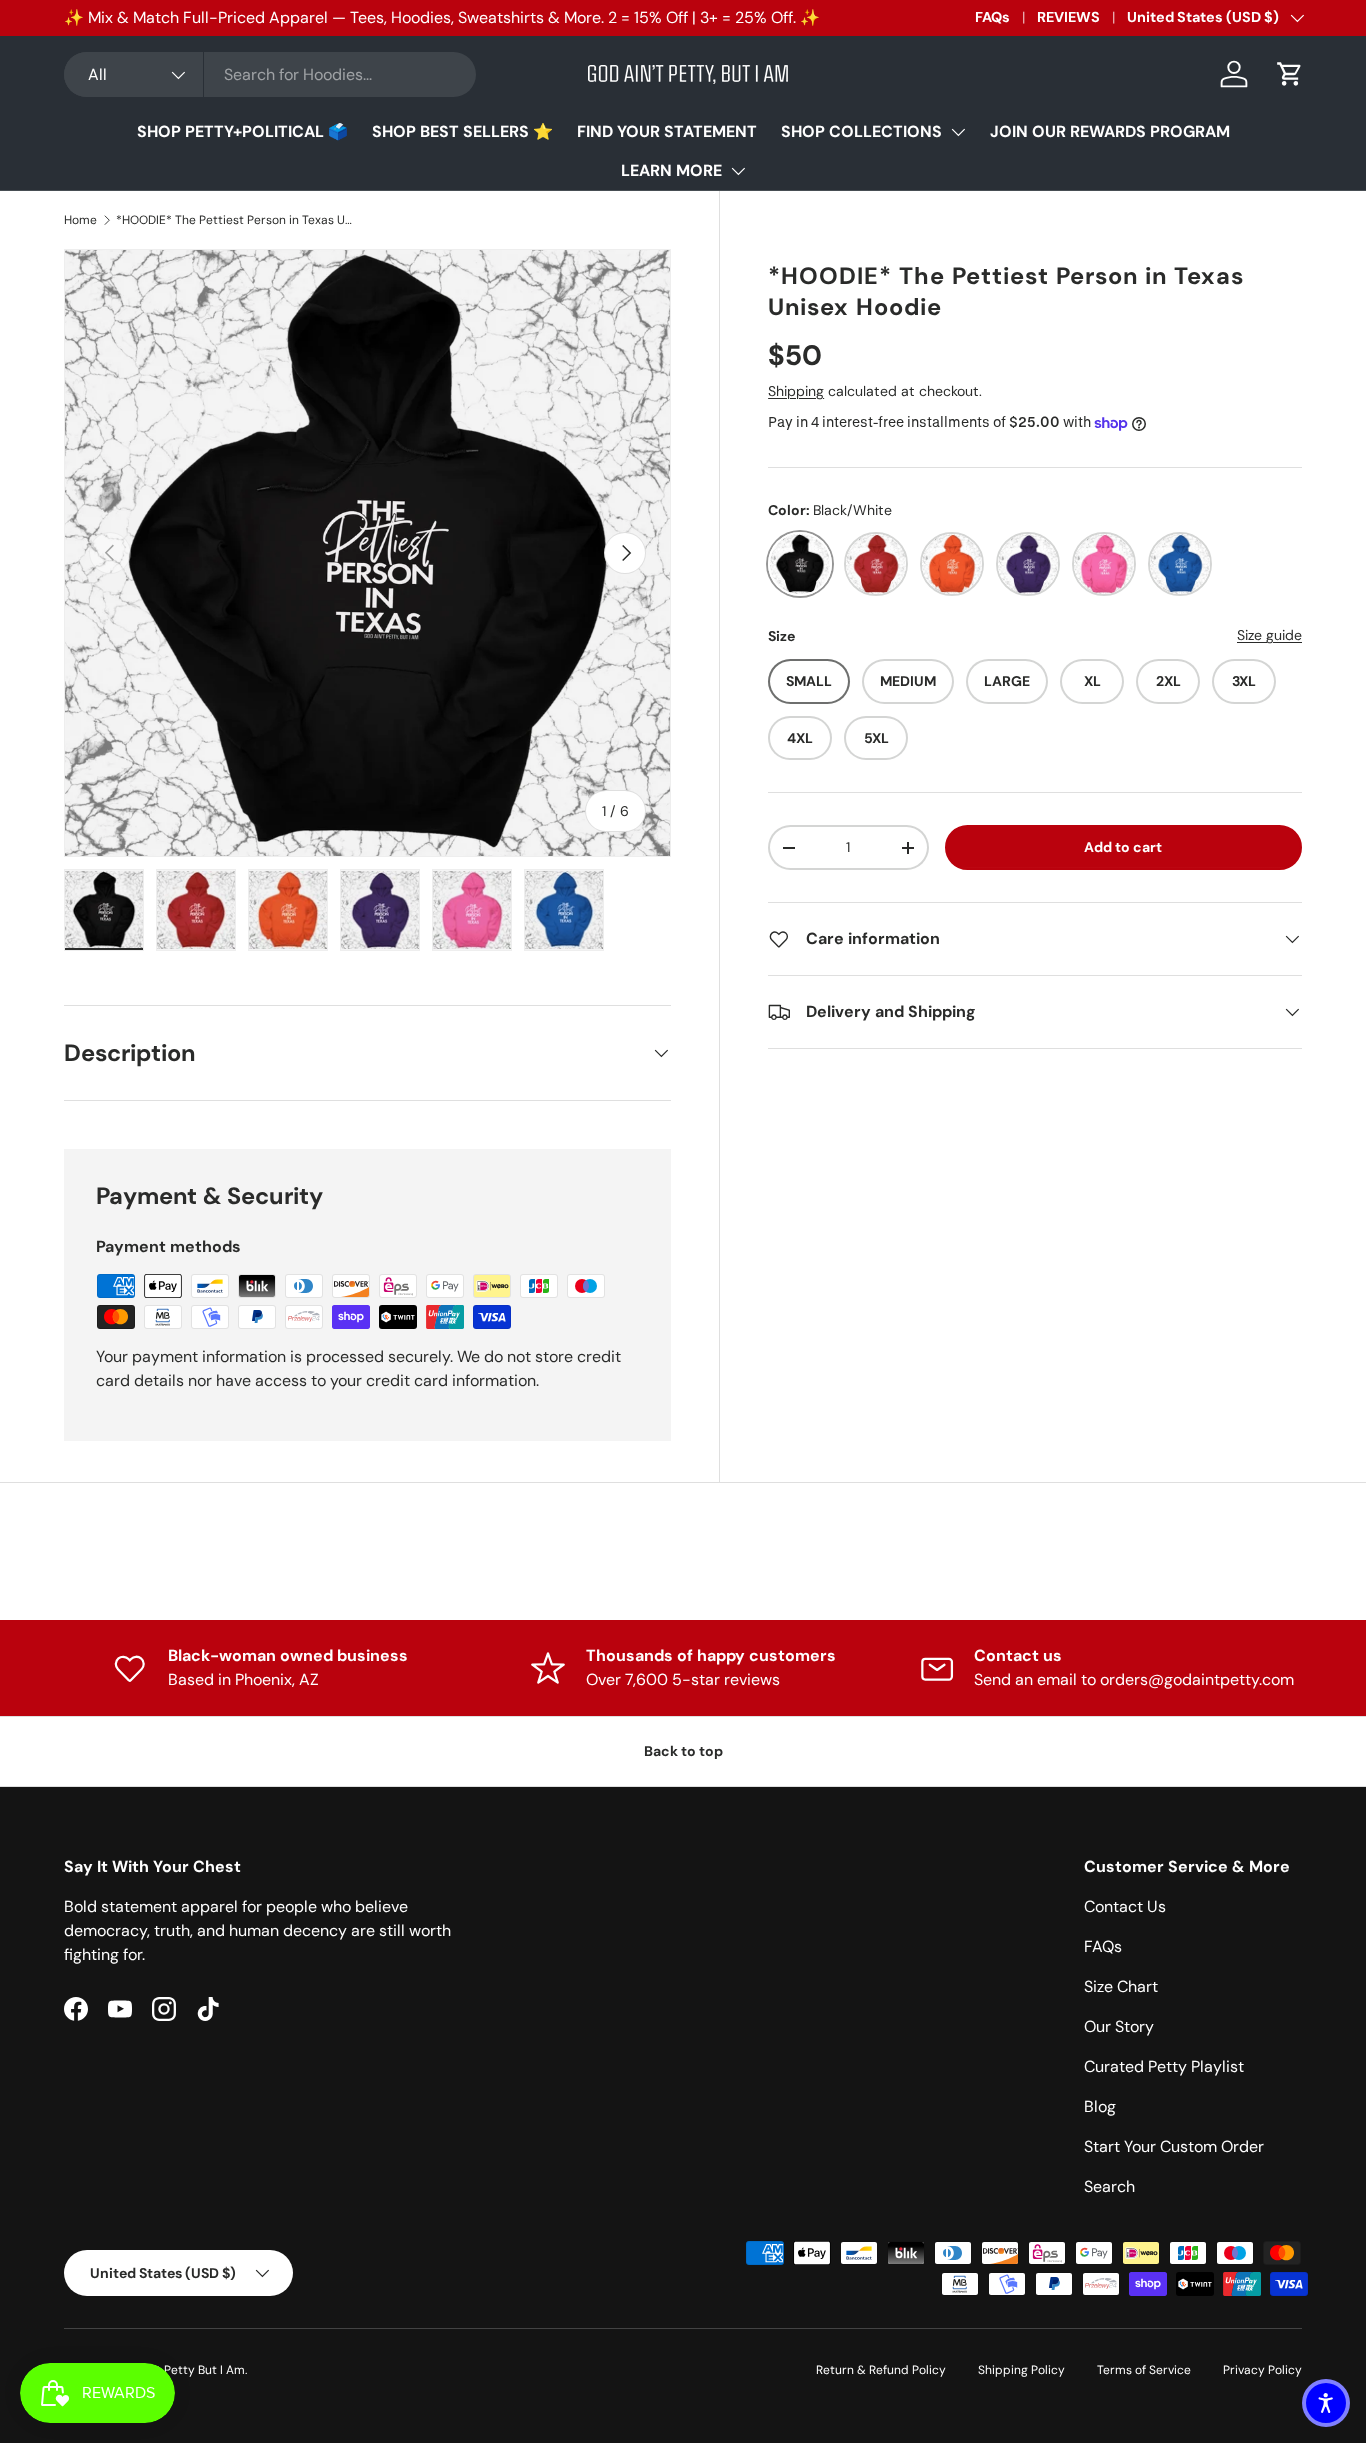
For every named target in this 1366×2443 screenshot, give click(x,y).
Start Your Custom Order (1174, 2146)
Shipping (796, 391)
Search (1109, 2186)
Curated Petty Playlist (1164, 2066)
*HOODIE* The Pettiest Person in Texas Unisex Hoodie (236, 220)
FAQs (992, 17)
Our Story (1119, 2026)
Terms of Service (1144, 2370)
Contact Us (1125, 1906)
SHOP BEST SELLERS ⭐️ (462, 131)
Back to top (683, 1751)
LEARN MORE (671, 170)
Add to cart (1123, 847)
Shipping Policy (1021, 2370)
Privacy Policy (1262, 2370)
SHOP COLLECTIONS (861, 131)
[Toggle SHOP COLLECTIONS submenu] (958, 132)
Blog (1100, 2106)
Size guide (1269, 635)
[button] (1290, 74)
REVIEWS (1068, 17)
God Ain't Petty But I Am (177, 2370)
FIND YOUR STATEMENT (667, 131)
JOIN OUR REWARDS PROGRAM (1110, 131)
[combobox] (270, 74)
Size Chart (1121, 1986)
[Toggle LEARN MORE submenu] (738, 171)
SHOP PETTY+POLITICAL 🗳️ (242, 131)
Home (80, 220)
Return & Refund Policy (881, 2370)
